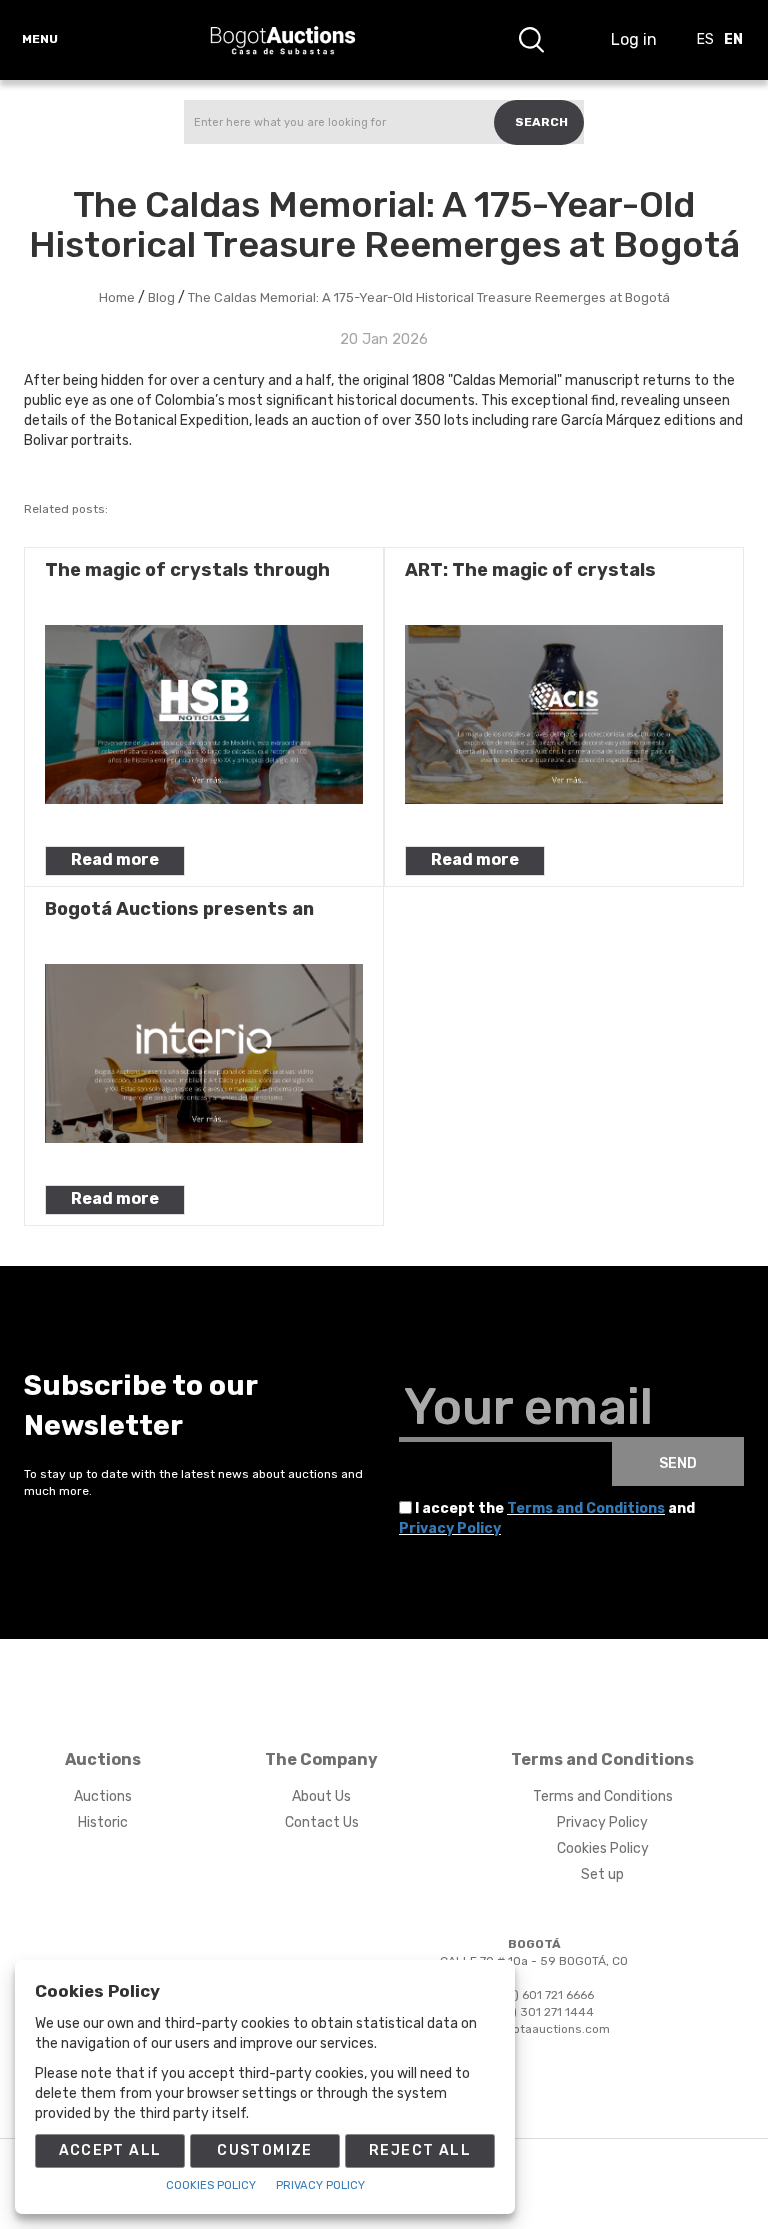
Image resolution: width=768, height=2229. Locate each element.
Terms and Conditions (586, 1508)
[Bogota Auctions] (283, 40)
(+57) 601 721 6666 (540, 1995)
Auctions (103, 1796)
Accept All (110, 2150)
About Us (321, 1796)
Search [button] (541, 122)
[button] (531, 40)
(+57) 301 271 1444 (539, 2012)
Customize (265, 2150)
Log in (634, 39)
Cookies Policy (603, 1848)
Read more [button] (115, 859)
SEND (678, 1463)
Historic (103, 1822)
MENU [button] (40, 39)
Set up (602, 1874)
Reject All (420, 2150)
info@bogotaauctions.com (534, 2029)
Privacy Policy (450, 1528)
